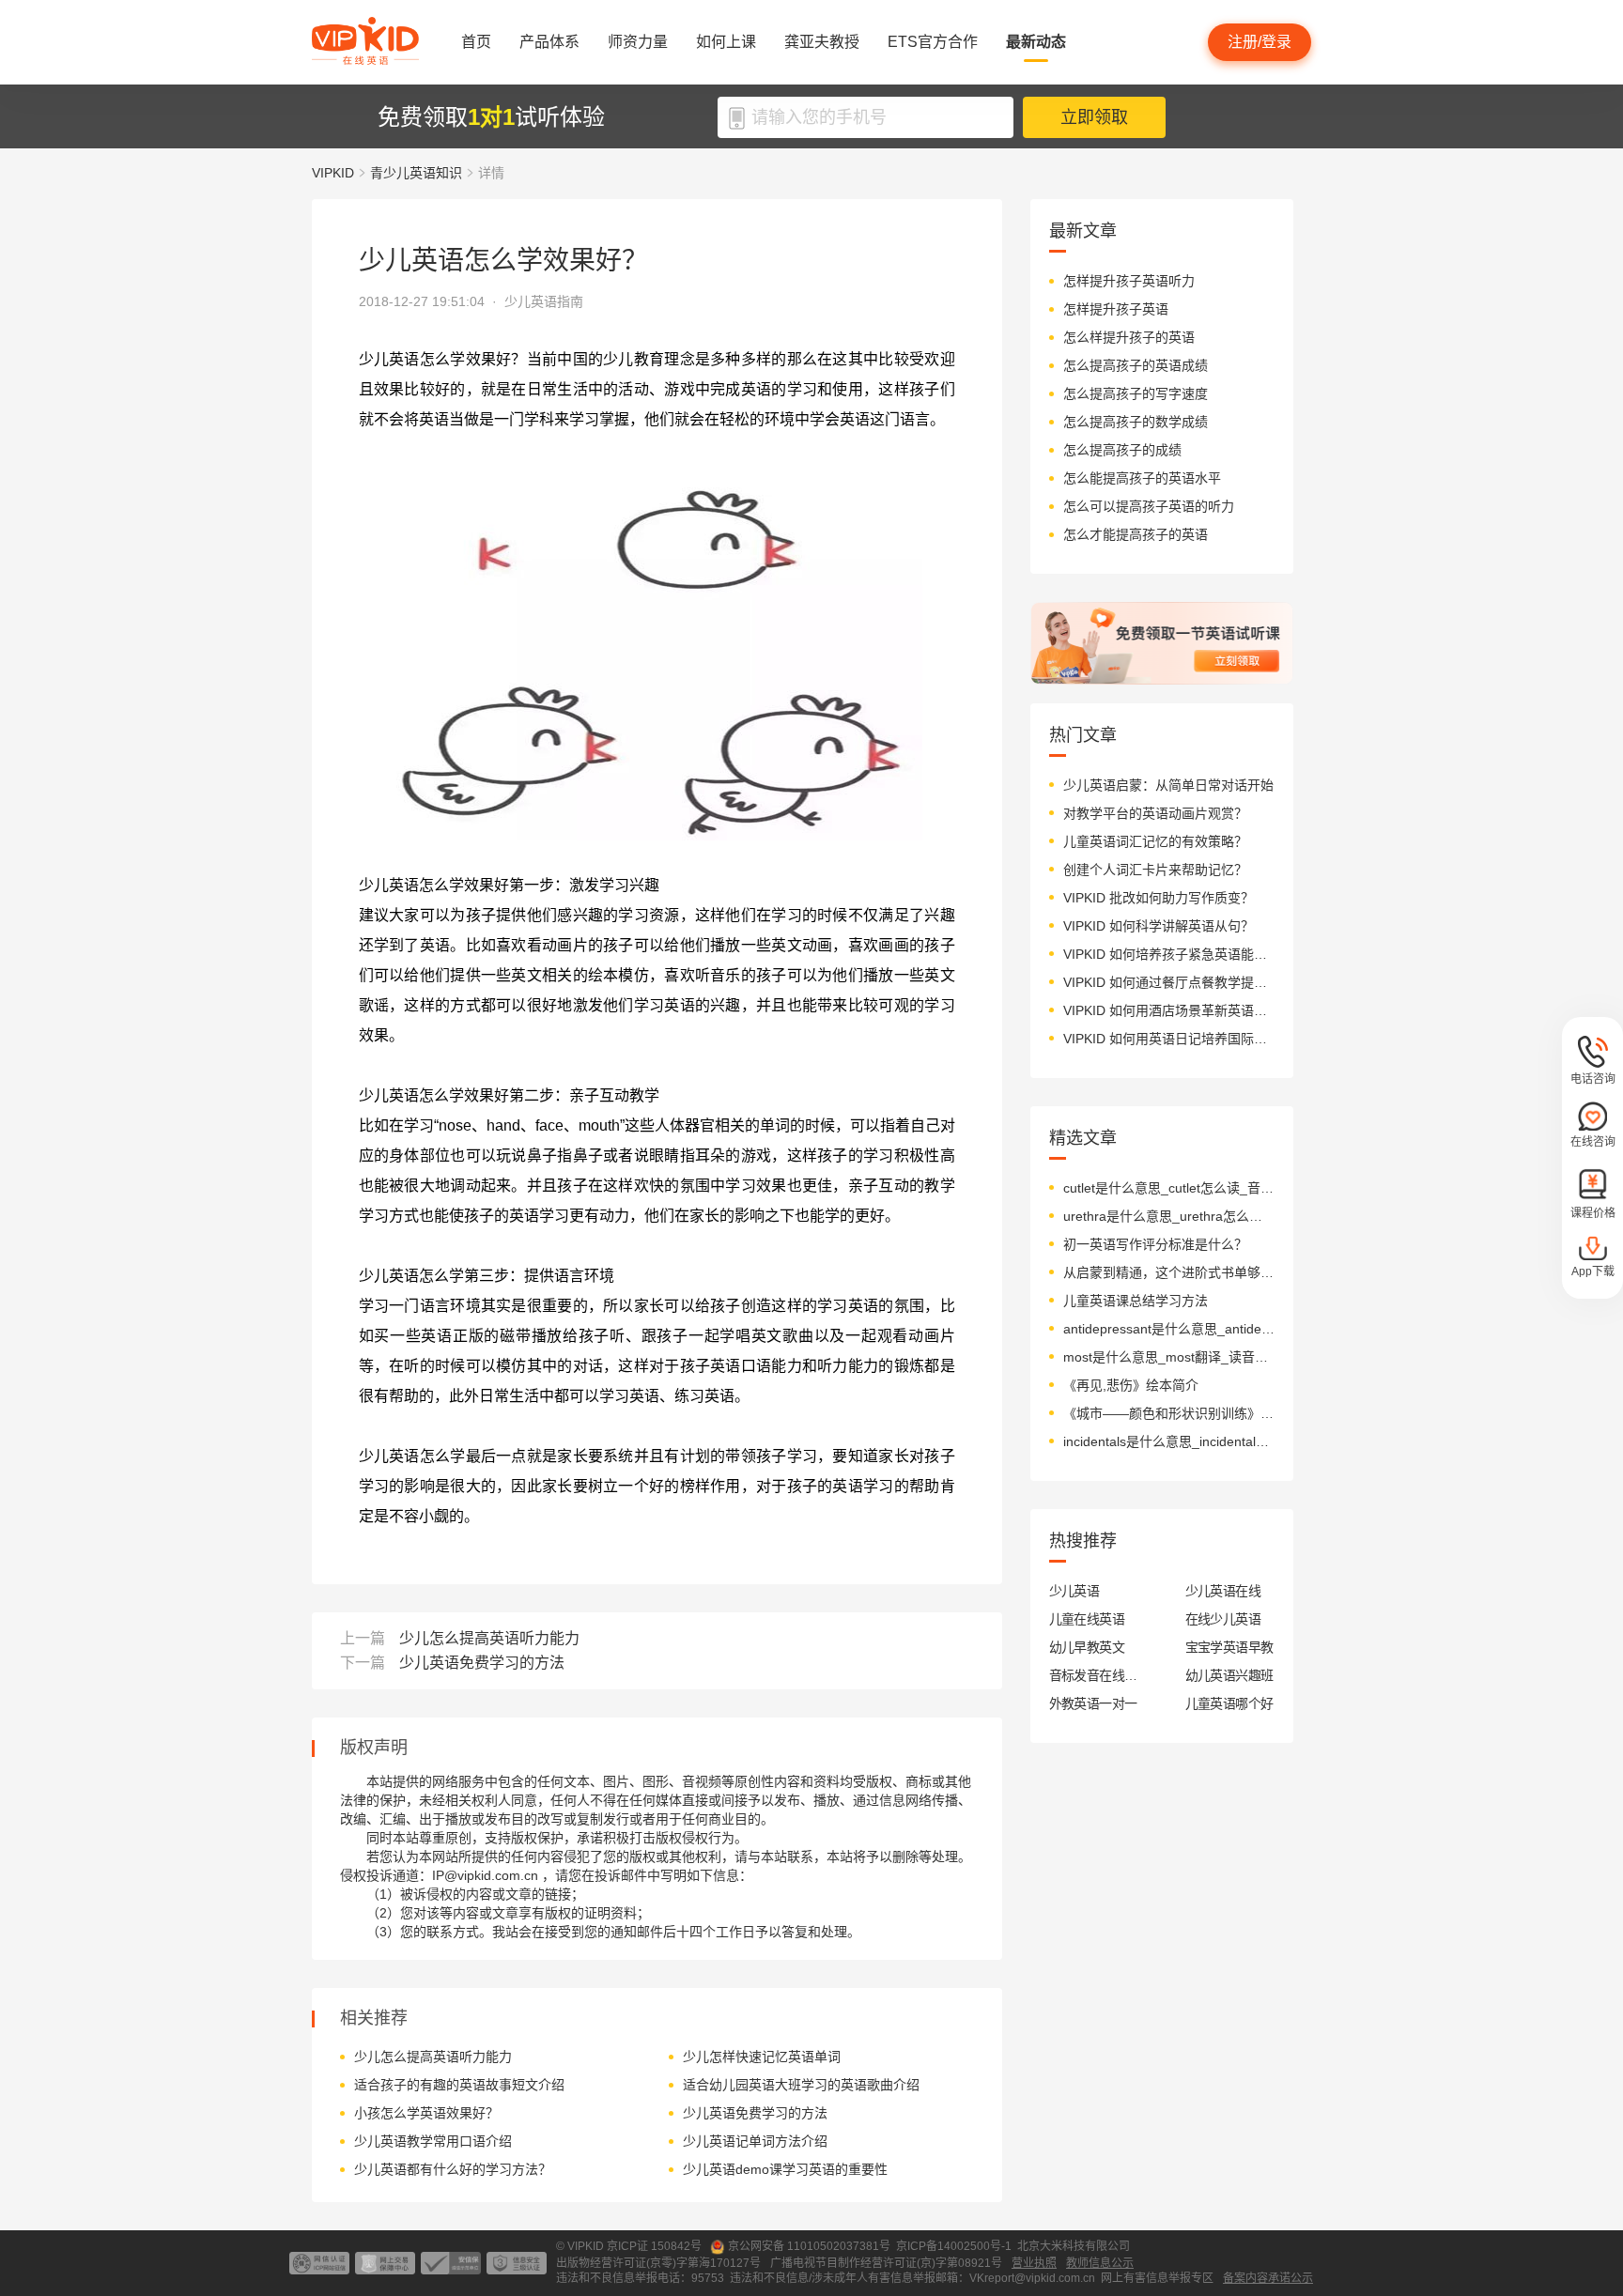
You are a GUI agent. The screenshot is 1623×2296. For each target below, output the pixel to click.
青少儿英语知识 (416, 173)
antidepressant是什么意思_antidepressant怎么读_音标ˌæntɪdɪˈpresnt (1169, 1329)
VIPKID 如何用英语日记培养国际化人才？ (1169, 1039)
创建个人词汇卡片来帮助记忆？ (1155, 870)
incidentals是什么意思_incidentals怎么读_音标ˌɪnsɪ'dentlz (1169, 1441)
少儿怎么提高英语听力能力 (489, 1638)
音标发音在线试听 (1094, 1675)
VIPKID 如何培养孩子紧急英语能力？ (1169, 954)
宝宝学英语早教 (1229, 1647)
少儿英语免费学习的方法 (482, 1663)
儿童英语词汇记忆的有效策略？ (1155, 841)
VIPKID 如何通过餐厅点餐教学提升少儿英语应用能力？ (1169, 982)
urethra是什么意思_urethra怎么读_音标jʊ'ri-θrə (1169, 1216)
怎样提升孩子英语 (1116, 309)
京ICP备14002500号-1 (954, 2246)
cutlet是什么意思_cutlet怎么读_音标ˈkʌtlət (1169, 1188)
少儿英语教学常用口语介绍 (433, 2141)
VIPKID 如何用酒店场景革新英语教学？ (1169, 1010)
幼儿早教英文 (1087, 1647)
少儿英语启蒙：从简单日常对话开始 (1168, 785)
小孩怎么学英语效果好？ (426, 2113)
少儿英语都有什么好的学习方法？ (453, 2169)
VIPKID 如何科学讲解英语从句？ (1159, 926)
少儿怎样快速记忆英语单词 (762, 2057)
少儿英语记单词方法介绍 (755, 2141)
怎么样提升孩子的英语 (1129, 337)
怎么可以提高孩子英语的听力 (1149, 506)
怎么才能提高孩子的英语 (1136, 534)
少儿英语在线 (1223, 1591)
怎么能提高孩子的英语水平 (1142, 478)
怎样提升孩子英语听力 (1129, 281)
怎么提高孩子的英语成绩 (1136, 365)
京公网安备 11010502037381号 (809, 2246)
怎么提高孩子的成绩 (1122, 450)
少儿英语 (1074, 1591)
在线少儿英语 (1223, 1619)
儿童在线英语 (1087, 1619)
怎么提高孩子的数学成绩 (1136, 422)
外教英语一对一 (1093, 1703)
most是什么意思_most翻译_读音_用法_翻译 (1169, 1357)
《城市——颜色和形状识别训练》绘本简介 (1169, 1413)
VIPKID (333, 173)
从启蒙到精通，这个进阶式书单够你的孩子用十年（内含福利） (1169, 1272)
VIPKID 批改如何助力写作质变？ (1159, 898)
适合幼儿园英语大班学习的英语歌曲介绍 (801, 2085)
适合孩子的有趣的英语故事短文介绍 (459, 2085)
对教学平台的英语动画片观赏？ (1155, 813)
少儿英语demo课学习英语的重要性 (785, 2169)
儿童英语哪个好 (1229, 1703)
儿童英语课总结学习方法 (1136, 1301)
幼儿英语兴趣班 (1229, 1675)
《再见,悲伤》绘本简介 (1131, 1385)
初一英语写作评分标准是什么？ (1155, 1244)
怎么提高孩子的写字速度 (1136, 393)
